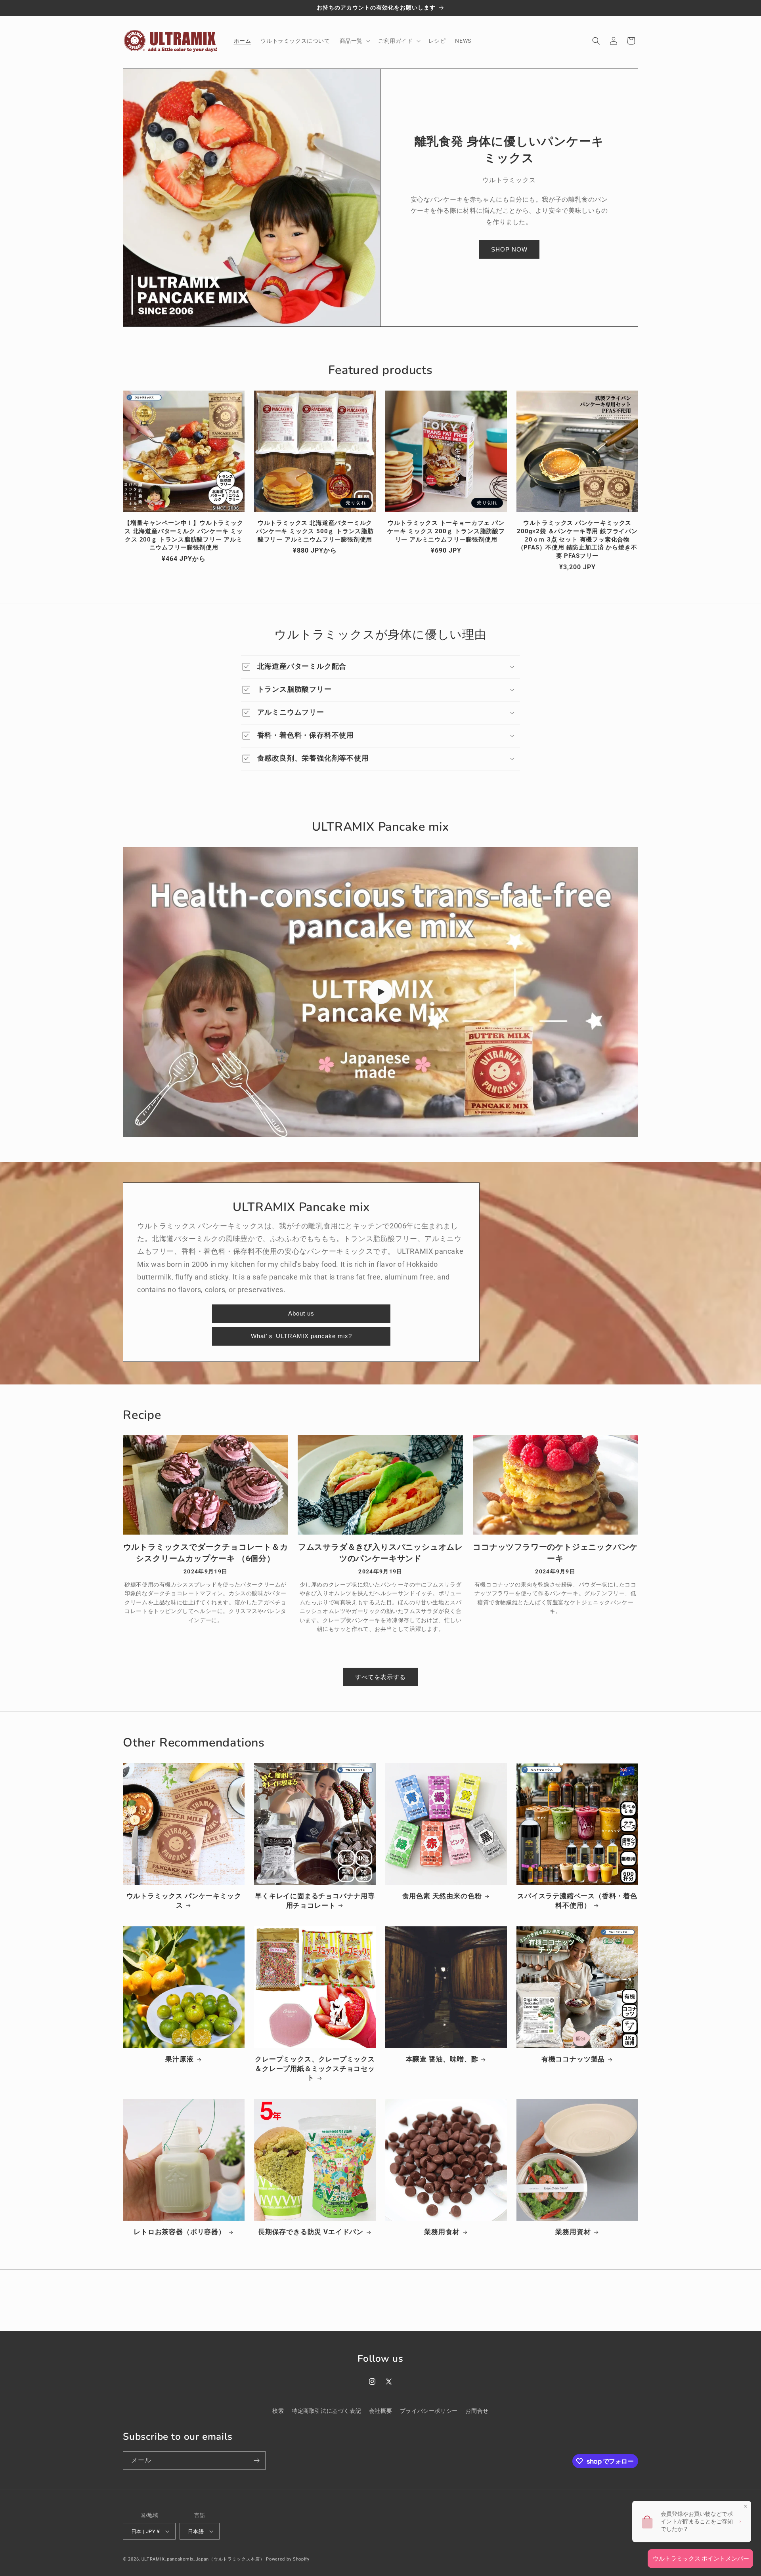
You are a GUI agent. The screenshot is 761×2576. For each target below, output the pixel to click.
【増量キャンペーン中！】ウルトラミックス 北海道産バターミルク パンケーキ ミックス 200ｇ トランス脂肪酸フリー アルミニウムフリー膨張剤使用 (184, 535)
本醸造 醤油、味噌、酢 (442, 2059)
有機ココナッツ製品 (573, 2059)
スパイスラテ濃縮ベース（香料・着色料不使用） (577, 1901)
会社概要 (380, 2411)
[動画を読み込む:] (380, 992)
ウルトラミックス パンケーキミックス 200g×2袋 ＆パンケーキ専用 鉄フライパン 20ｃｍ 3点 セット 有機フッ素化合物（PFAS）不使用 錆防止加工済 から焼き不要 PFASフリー (577, 539)
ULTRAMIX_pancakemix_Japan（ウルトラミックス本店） (203, 2559)
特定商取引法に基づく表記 (326, 2411)
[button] (354, 41)
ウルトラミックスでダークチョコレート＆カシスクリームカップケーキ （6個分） (206, 1552)
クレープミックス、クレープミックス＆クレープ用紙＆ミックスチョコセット (315, 2068)
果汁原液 (179, 2059)
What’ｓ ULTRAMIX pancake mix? (301, 1336)
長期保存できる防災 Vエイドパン (311, 2232)
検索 (278, 2411)
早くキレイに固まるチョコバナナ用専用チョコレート (315, 1901)
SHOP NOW (509, 249)
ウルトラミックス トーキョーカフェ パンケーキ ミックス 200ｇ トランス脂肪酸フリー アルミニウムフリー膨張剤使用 (446, 531)
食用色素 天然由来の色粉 (442, 1896)
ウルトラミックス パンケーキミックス (184, 1901)
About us (301, 1313)
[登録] (256, 2461)
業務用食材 (442, 2232)
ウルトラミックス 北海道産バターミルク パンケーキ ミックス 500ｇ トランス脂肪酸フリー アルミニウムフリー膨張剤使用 (315, 531)
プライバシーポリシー (429, 2411)
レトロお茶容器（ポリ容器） (180, 2232)
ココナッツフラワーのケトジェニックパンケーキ (555, 1552)
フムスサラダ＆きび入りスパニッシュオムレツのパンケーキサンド (380, 1552)
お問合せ (477, 2411)
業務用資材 (573, 2232)
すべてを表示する (380, 1677)
